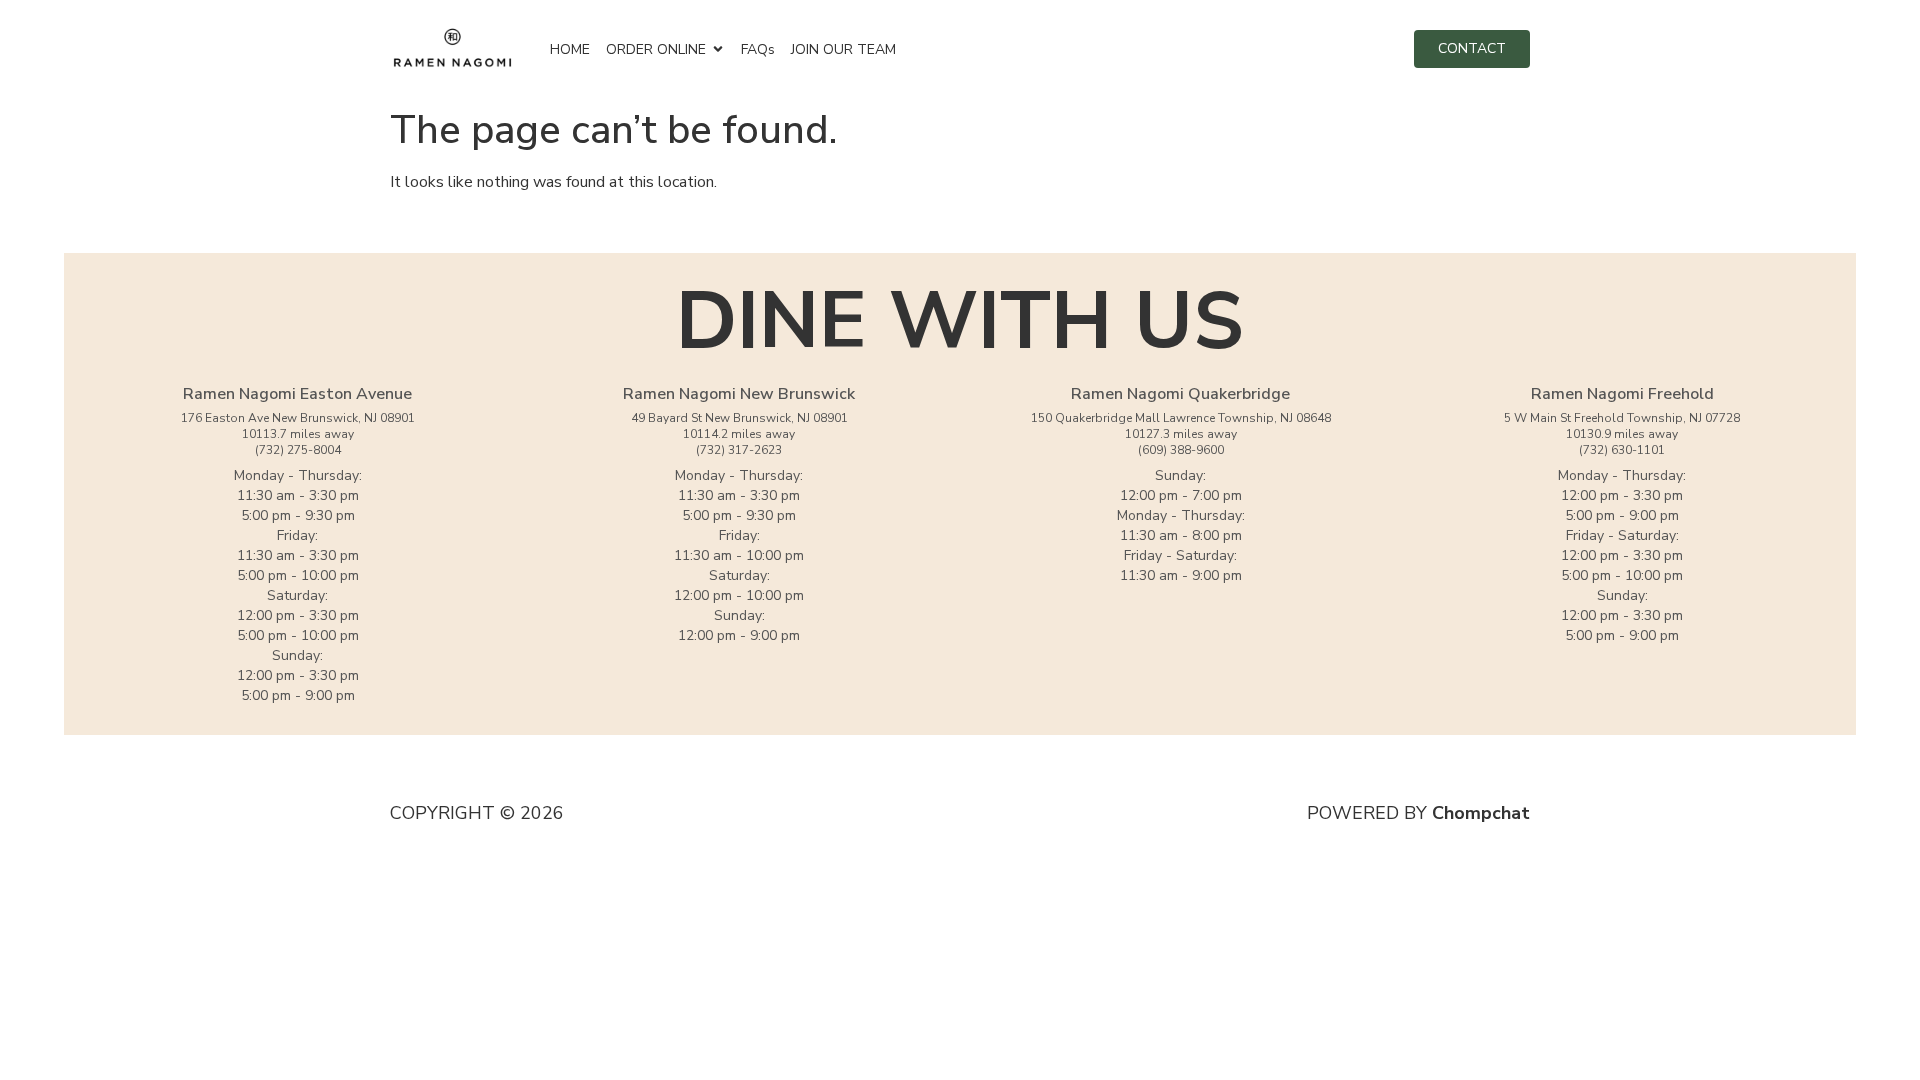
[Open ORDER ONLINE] (718, 49)
